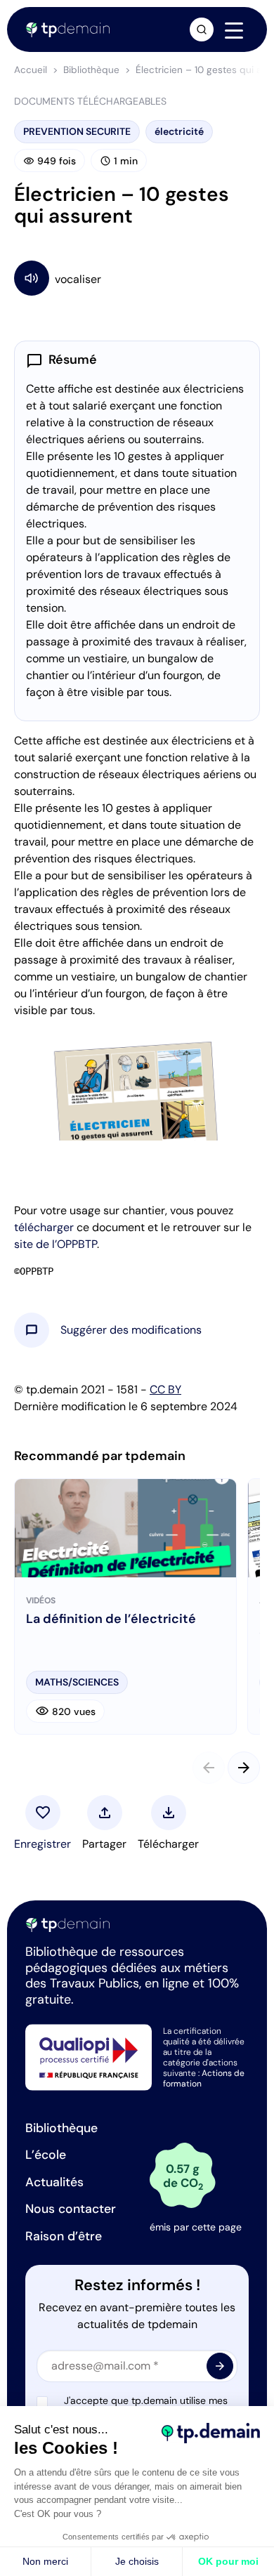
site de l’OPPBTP (56, 1244)
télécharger (44, 1227)
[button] (131, 1330)
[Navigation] (234, 30)
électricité (179, 131)
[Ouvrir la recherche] (202, 29)
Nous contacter (71, 2209)
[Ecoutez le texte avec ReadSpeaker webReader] (137, 278)
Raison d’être (64, 2236)
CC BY (165, 1389)
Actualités (54, 2182)
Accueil (31, 70)
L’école (46, 2155)
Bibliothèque (91, 70)
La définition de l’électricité (111, 1619)
